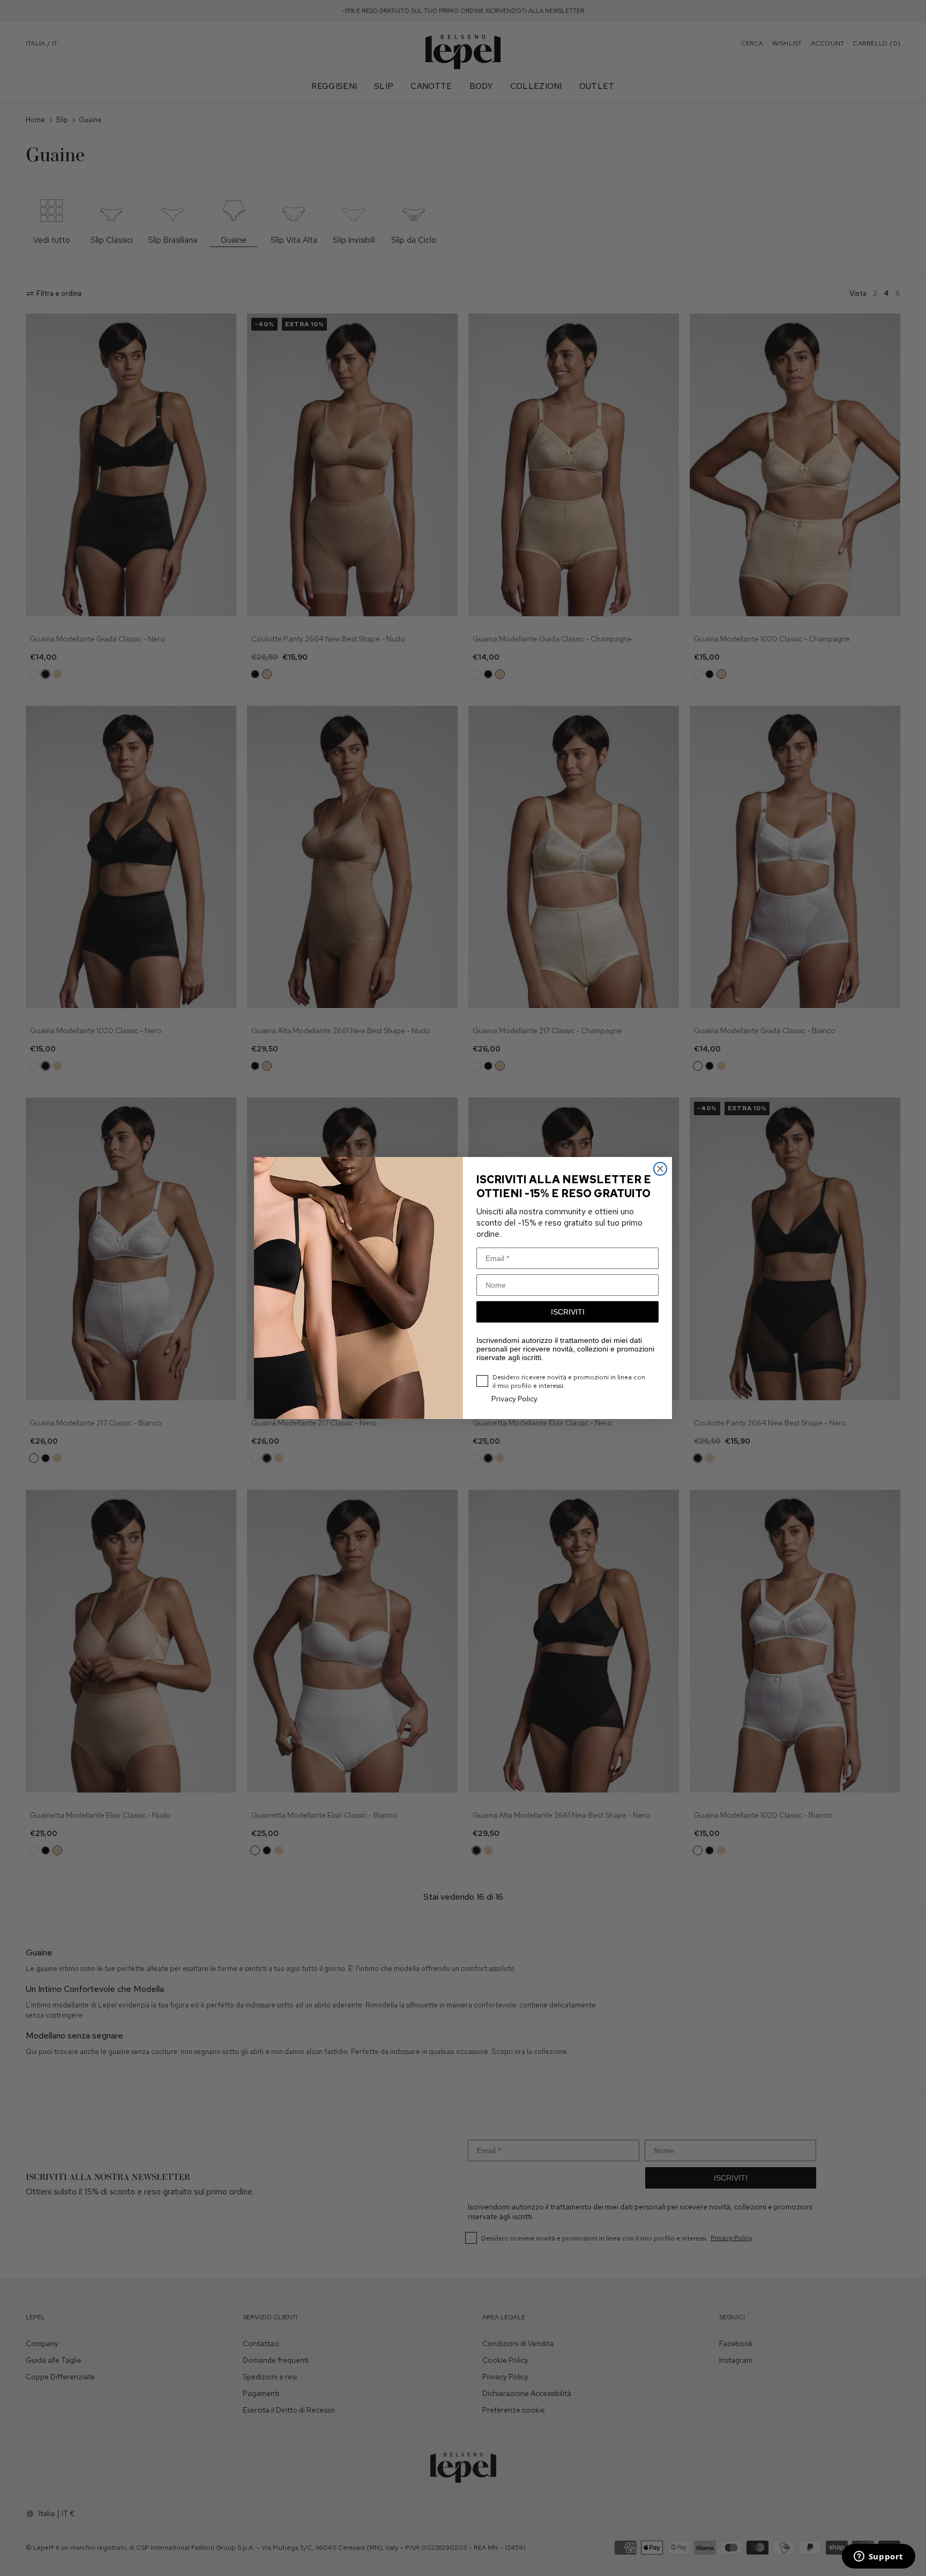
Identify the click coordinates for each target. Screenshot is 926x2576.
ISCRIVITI (568, 1312)
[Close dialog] (660, 1169)
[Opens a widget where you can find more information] (878, 2557)
